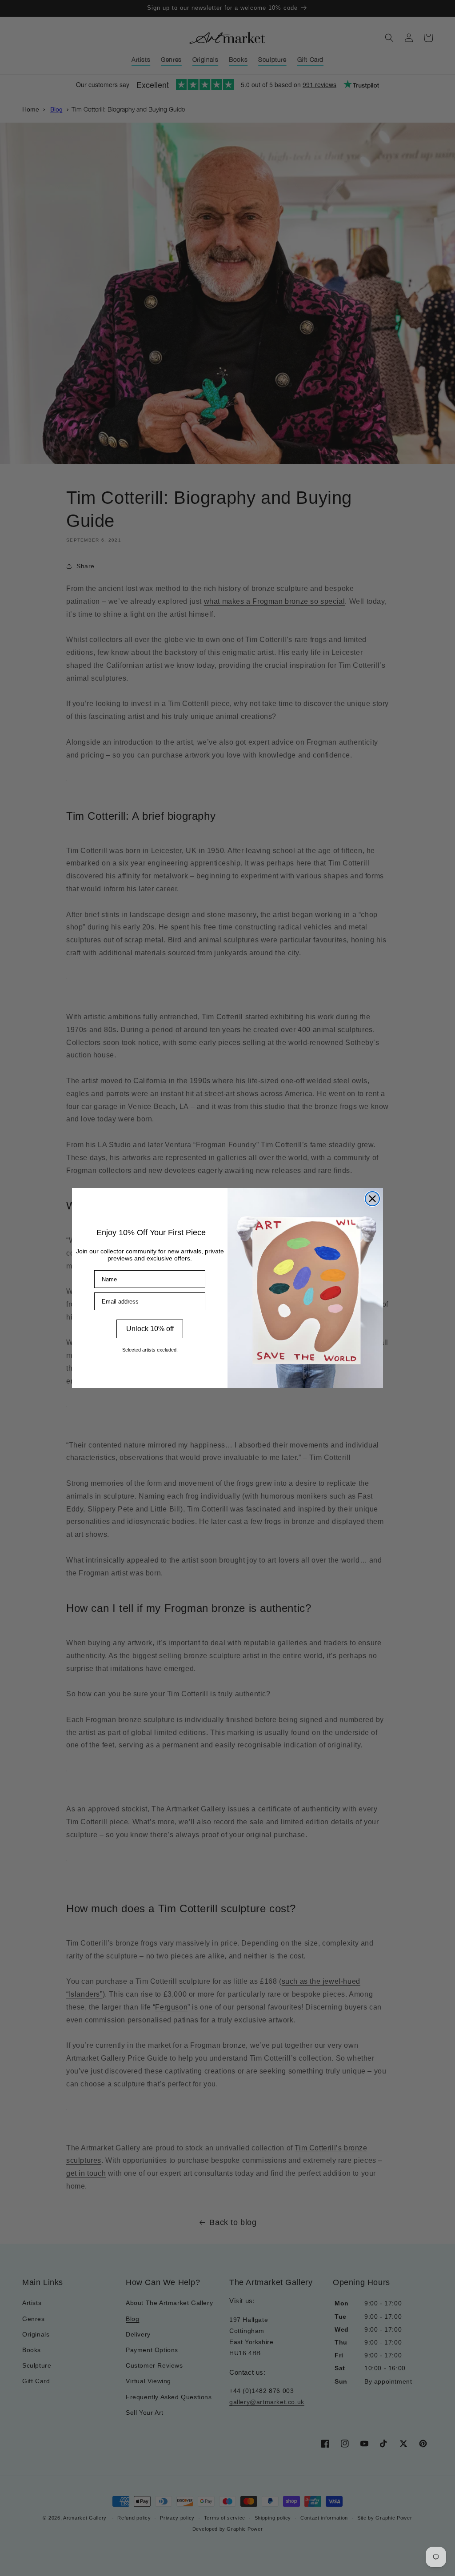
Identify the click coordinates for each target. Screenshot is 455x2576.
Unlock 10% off (150, 1329)
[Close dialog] (372, 1199)
